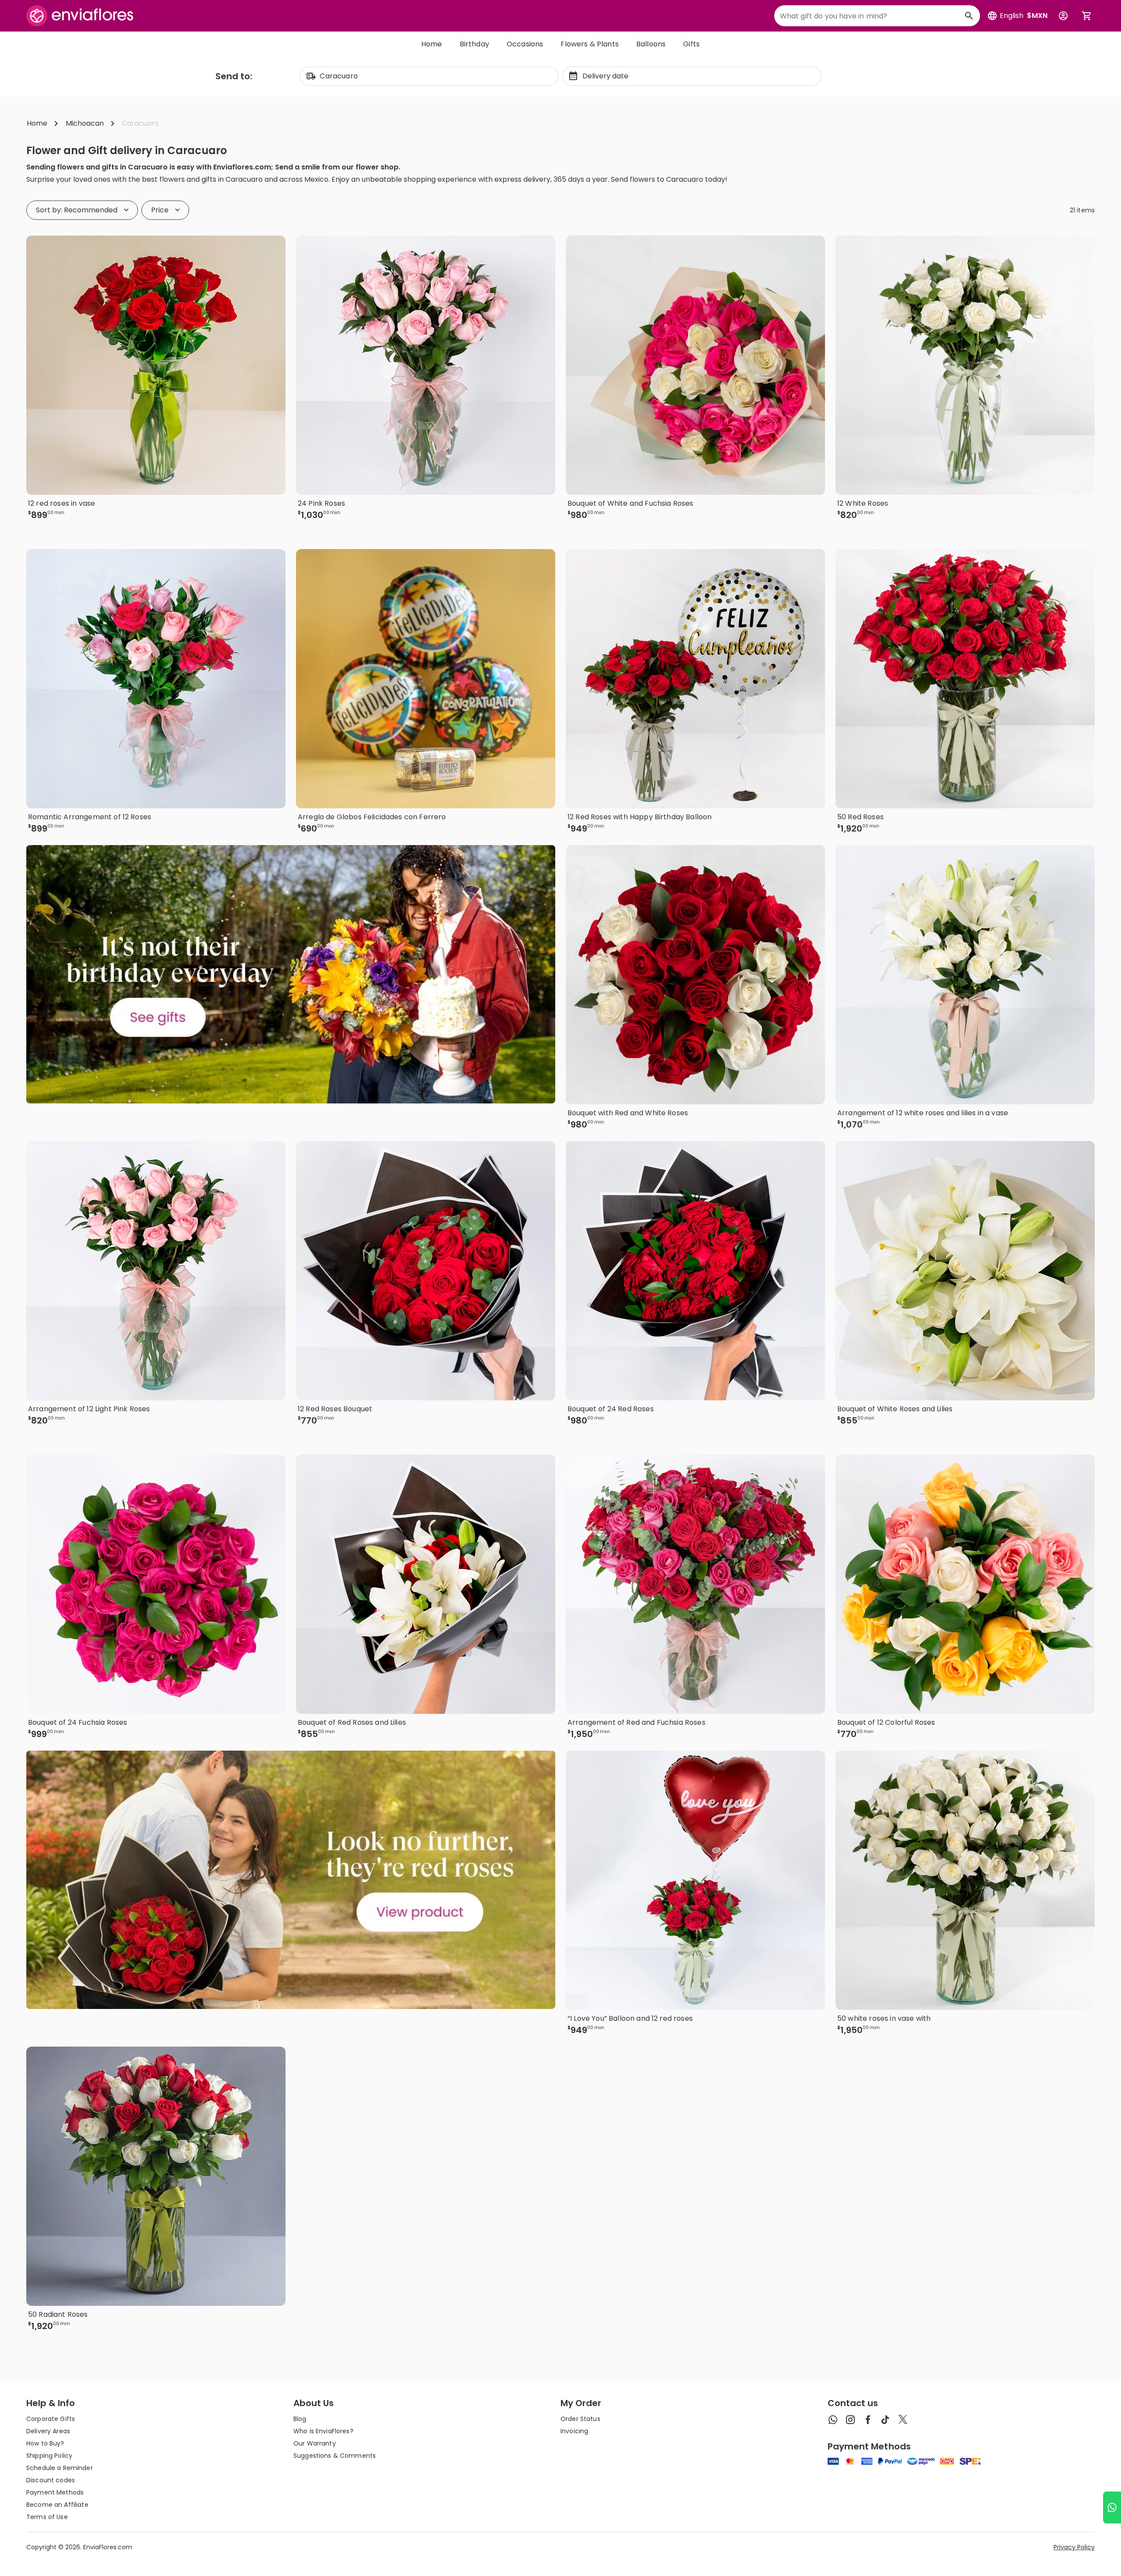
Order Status (580, 2419)
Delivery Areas (48, 2431)
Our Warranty (315, 2443)
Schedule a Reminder (60, 2468)
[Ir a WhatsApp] (1112, 2507)
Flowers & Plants (590, 44)
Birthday (474, 44)
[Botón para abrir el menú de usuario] (1063, 16)
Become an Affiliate (57, 2505)
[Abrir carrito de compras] (1087, 16)
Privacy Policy (1074, 2547)
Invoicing (574, 2431)
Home (432, 44)
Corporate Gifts (51, 2419)
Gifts (691, 44)
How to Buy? (45, 2443)
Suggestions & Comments (335, 2456)
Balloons (651, 44)
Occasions (525, 44)
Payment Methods (55, 2492)
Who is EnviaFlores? (323, 2431)
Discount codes (51, 2480)
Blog (300, 2419)
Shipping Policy (49, 2456)
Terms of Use (47, 2517)
